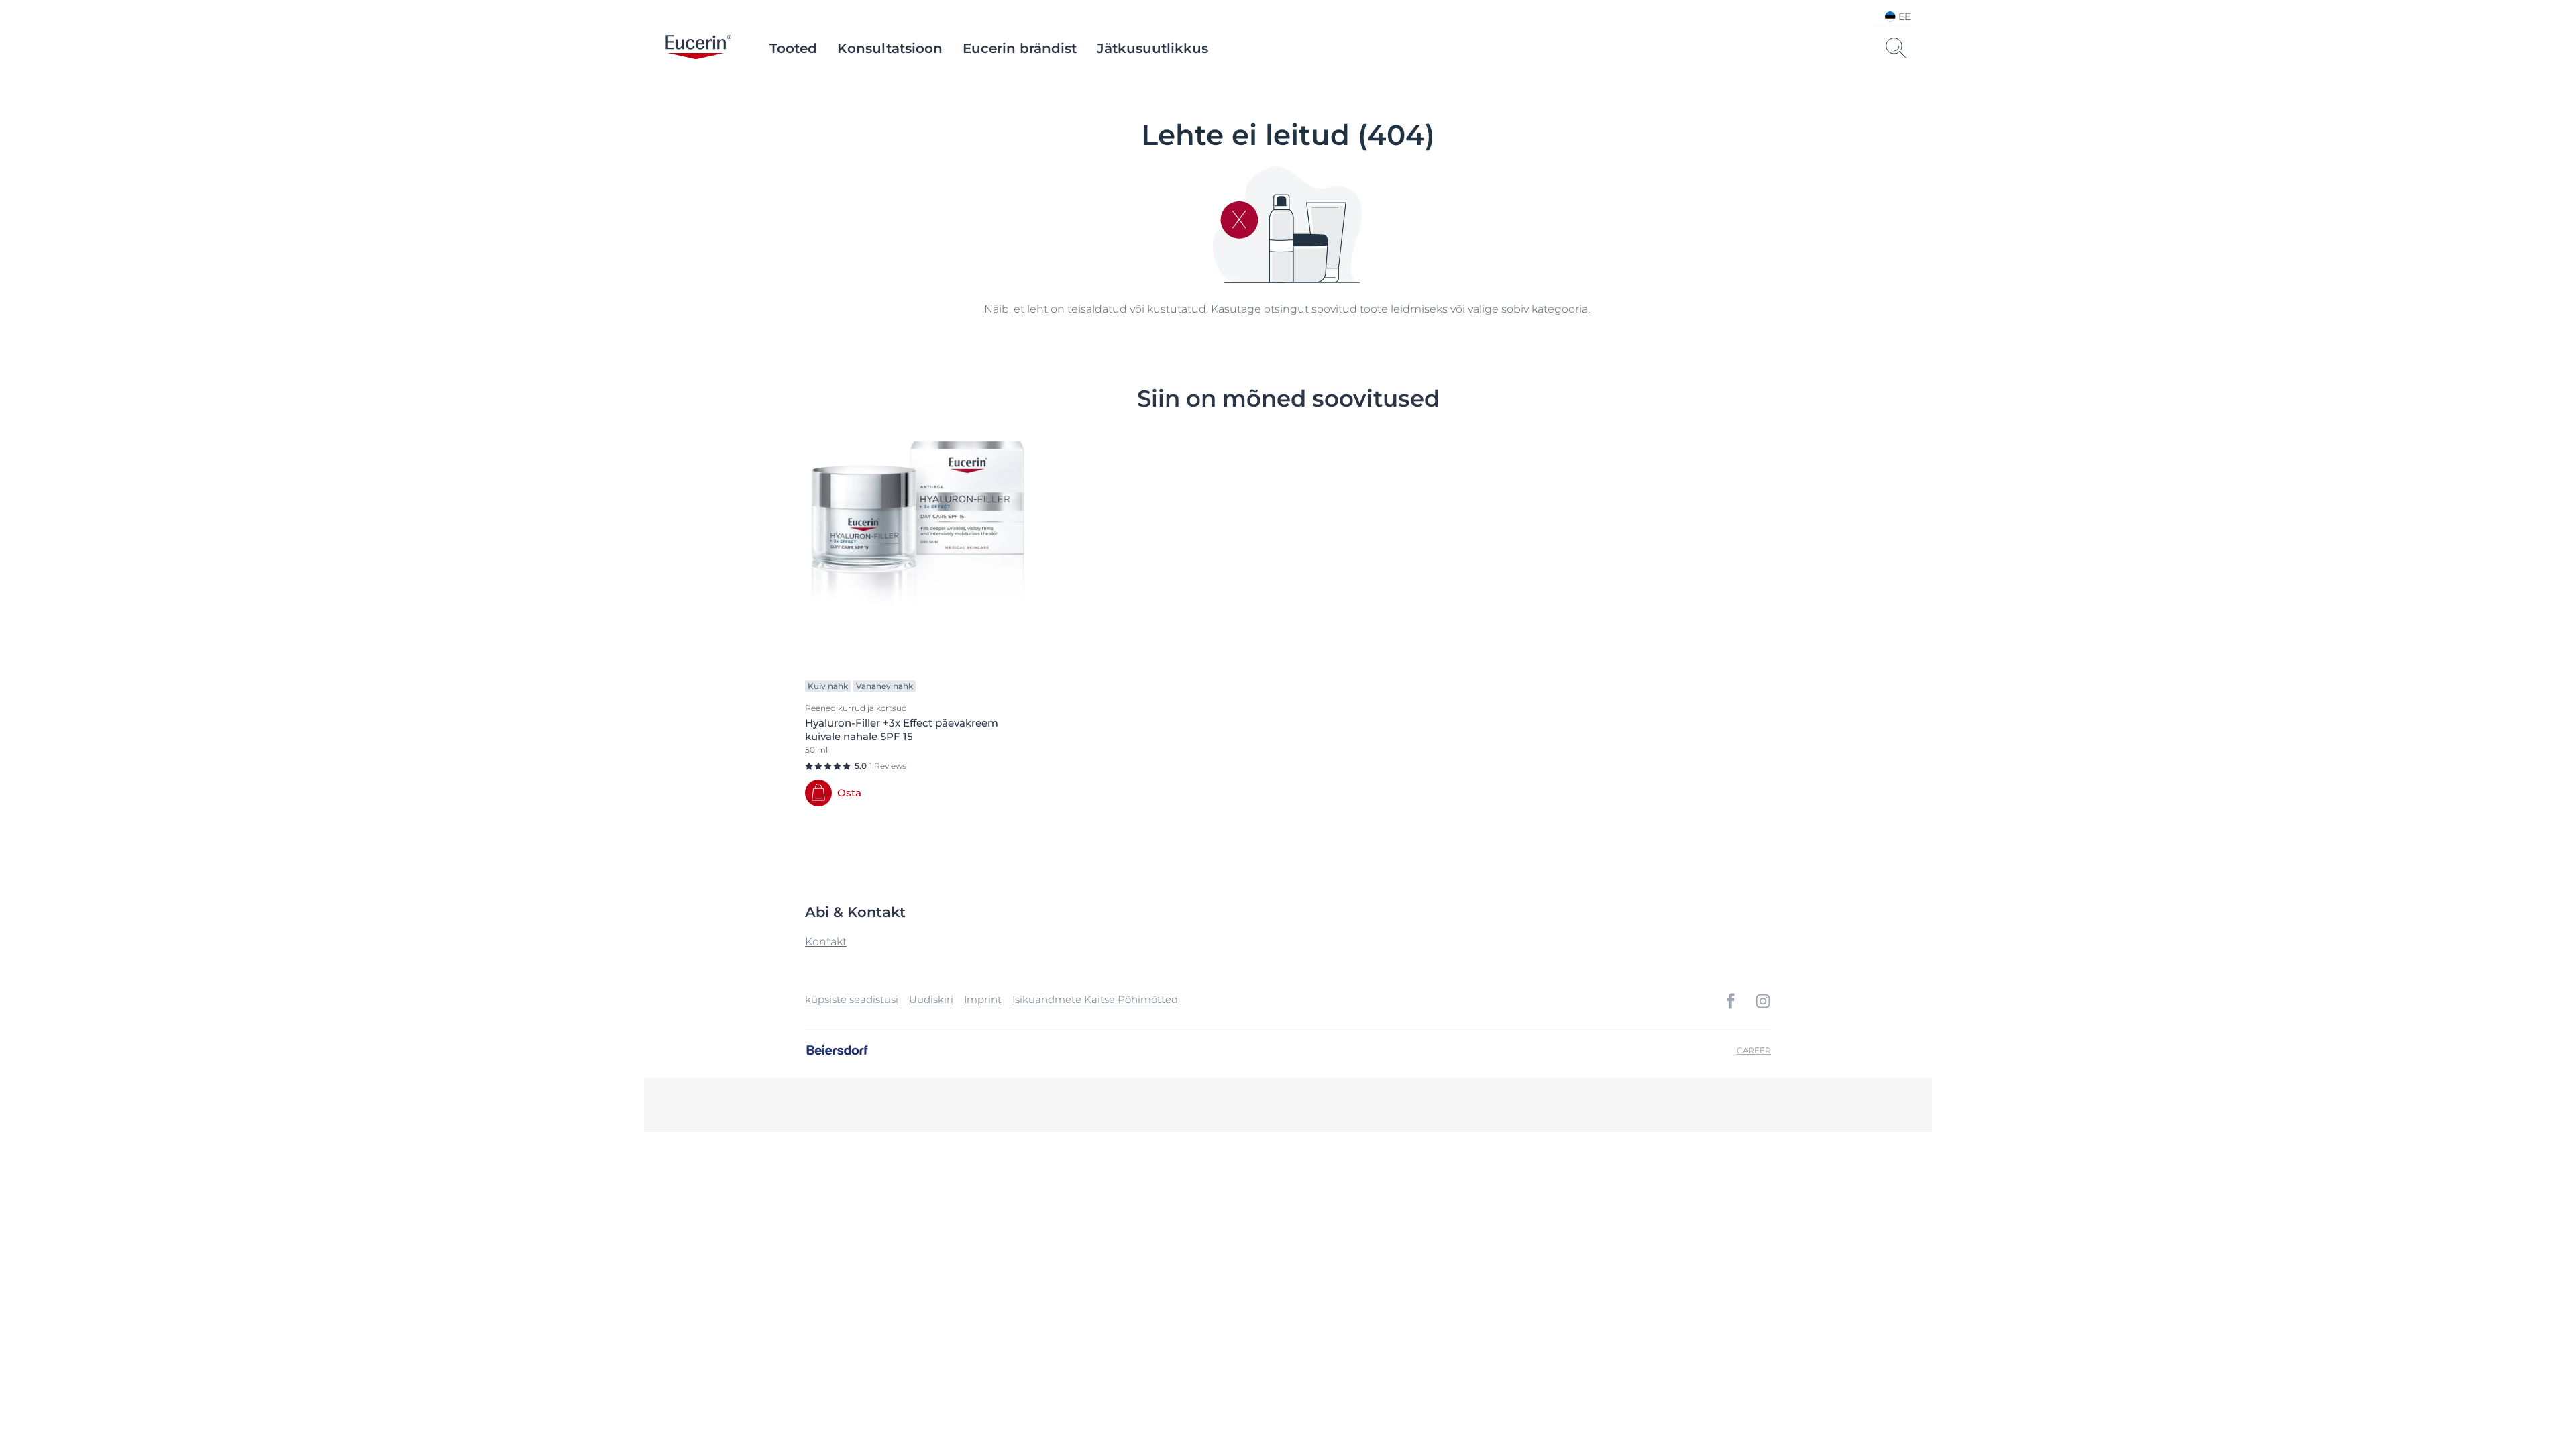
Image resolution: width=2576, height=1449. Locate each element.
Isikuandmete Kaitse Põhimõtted (1095, 999)
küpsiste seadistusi (852, 999)
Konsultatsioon (890, 48)
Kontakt (826, 942)
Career (1754, 1050)
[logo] (698, 48)
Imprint (983, 999)
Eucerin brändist (1020, 48)
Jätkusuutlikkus (1152, 48)
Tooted (793, 48)
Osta (849, 793)
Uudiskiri (931, 999)
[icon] (1731, 1001)
